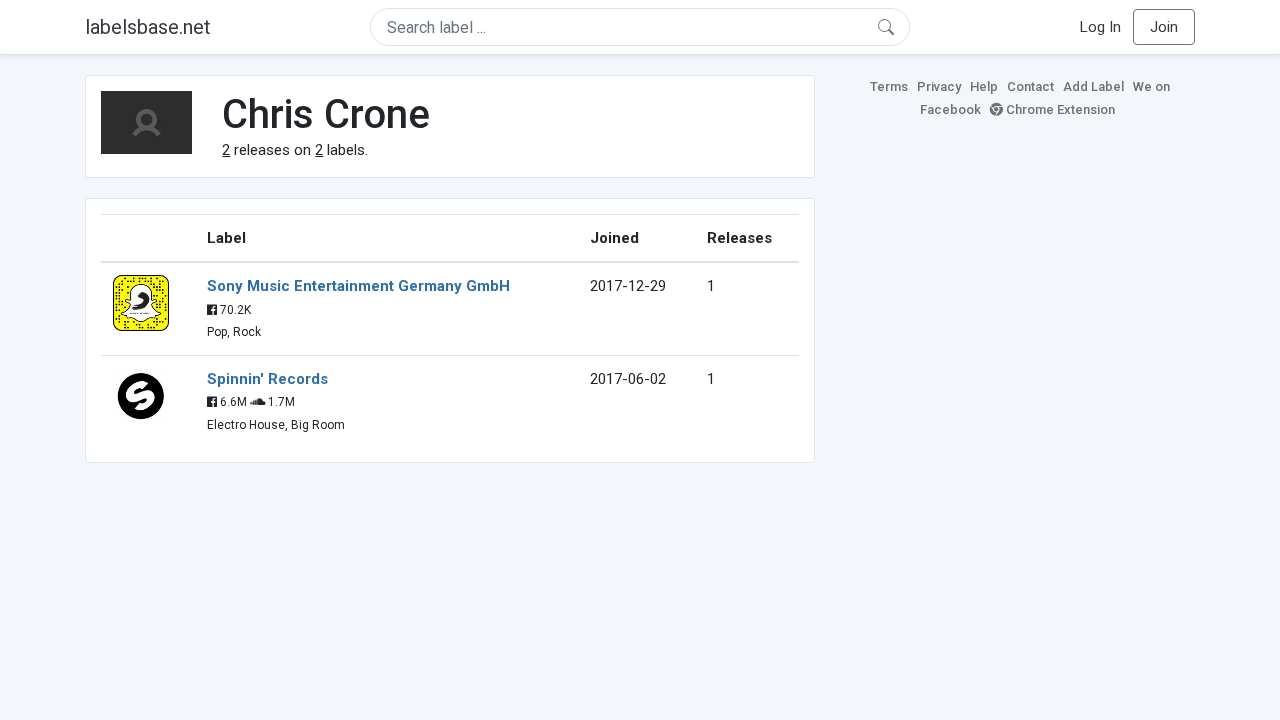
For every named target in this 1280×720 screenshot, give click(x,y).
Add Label (1093, 86)
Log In (1100, 27)
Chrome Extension (1059, 109)
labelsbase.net (148, 27)
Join (1164, 27)
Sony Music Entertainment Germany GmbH (358, 286)
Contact (1030, 86)
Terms (889, 86)
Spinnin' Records (267, 379)
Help (984, 86)
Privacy (939, 86)
